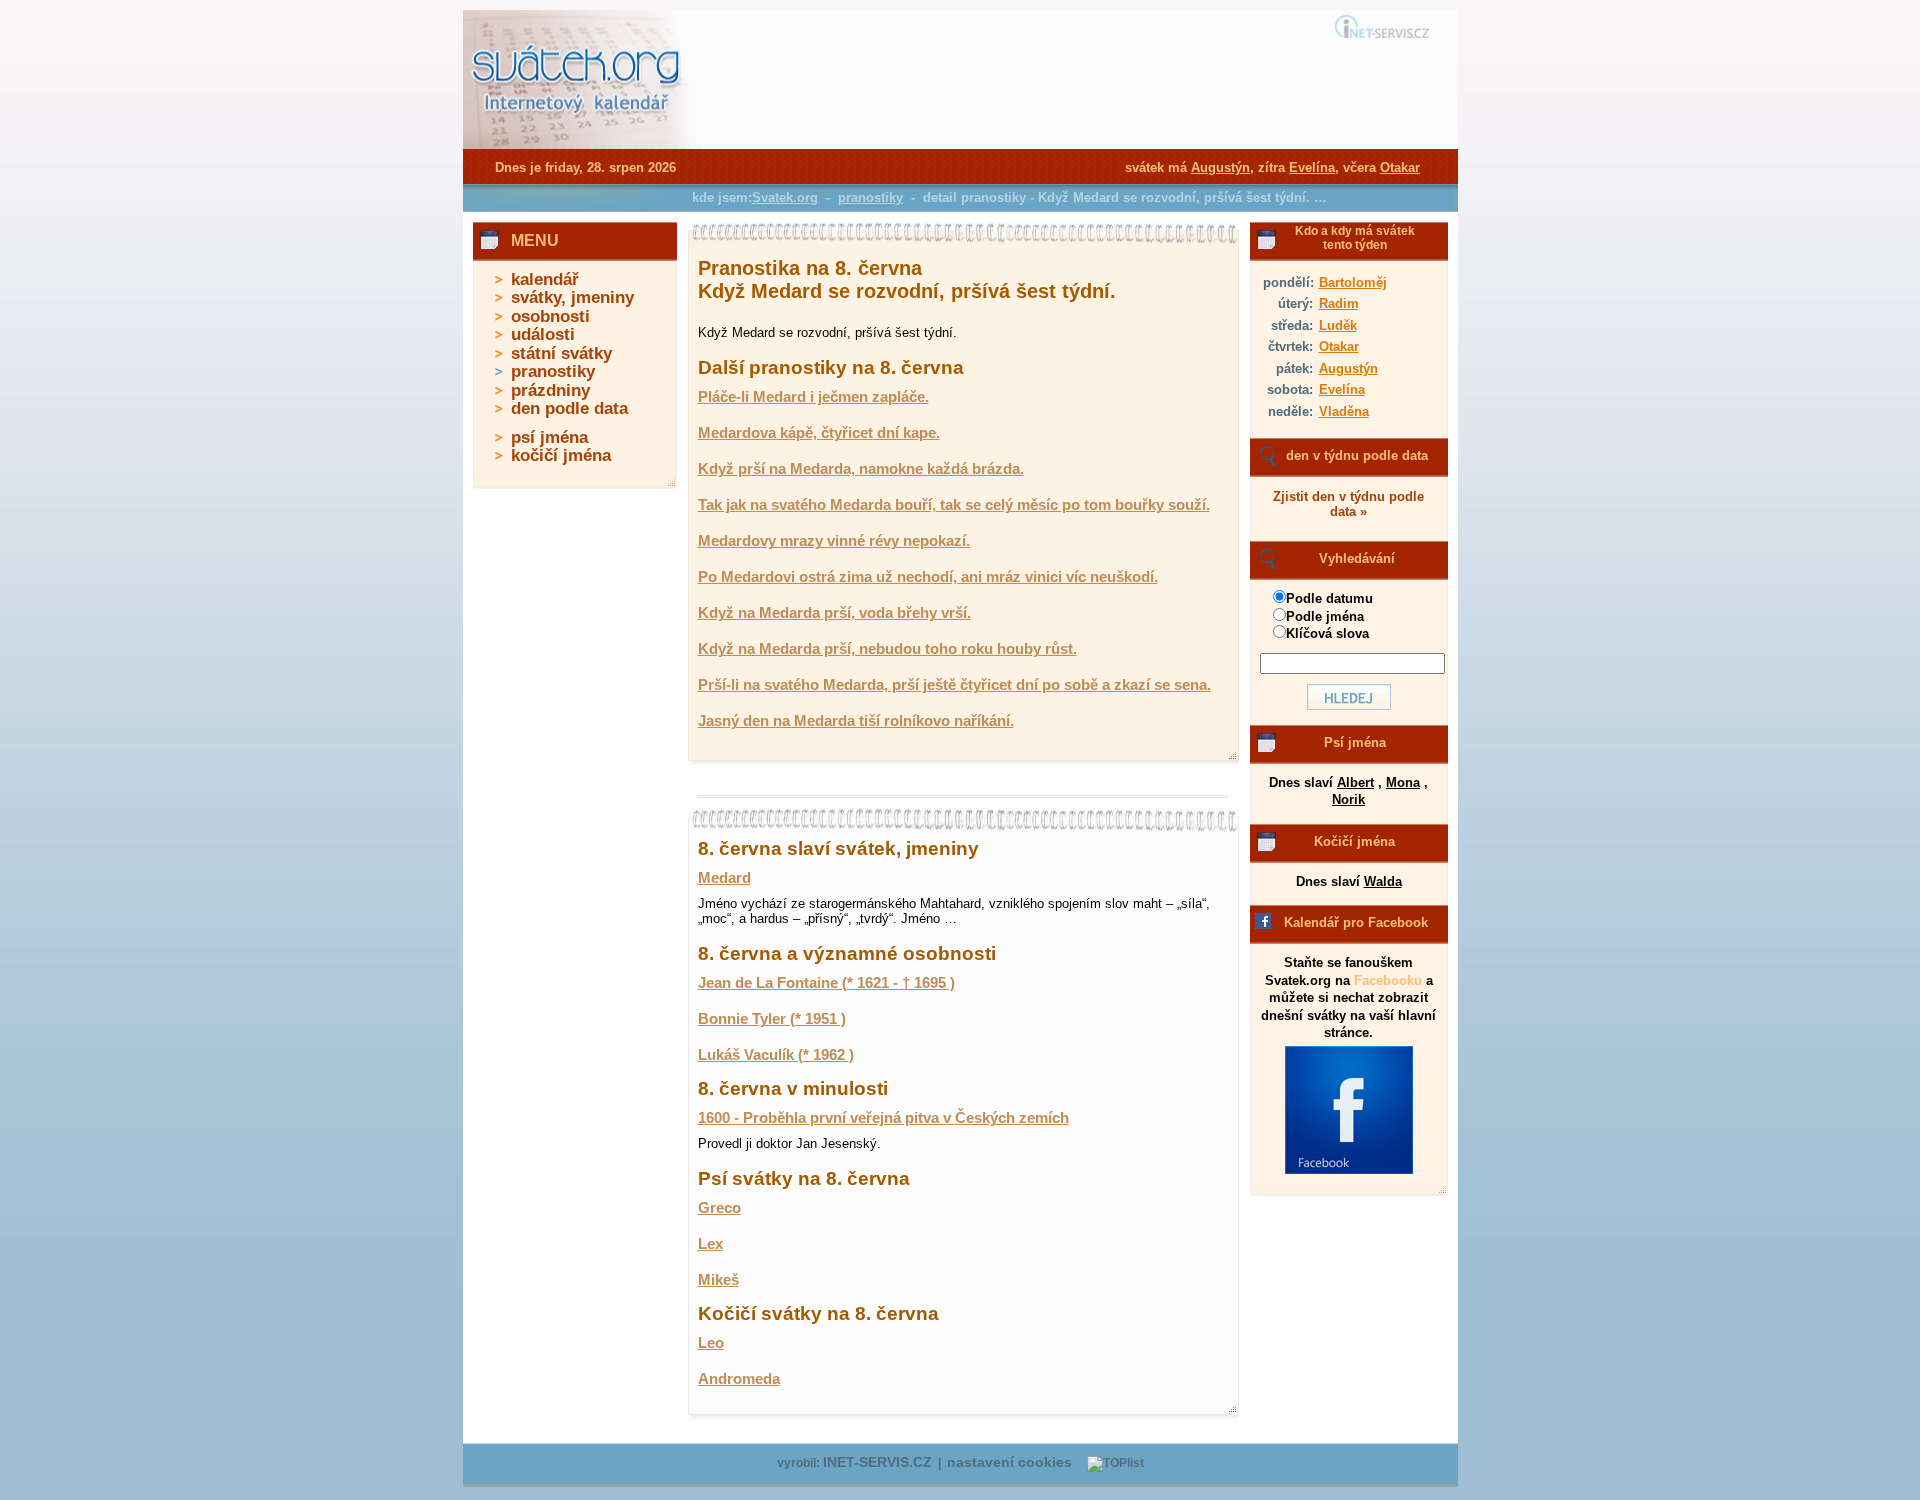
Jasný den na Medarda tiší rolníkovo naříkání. (856, 721)
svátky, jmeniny (572, 297)
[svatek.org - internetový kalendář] (578, 145)
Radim (1339, 303)
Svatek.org (785, 197)
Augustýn (1348, 368)
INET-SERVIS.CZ (877, 1462)
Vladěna (1344, 411)
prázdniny (550, 390)
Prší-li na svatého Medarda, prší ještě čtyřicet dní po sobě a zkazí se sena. (954, 685)
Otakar (1339, 346)
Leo (711, 1343)
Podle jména (1325, 616)
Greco (719, 1208)
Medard (724, 878)
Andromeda (739, 1379)
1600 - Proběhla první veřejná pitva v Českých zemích (883, 1118)
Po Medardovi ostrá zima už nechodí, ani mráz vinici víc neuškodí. (928, 577)
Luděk (1338, 325)
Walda (1383, 881)
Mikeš (718, 1280)
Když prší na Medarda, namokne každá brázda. (861, 469)
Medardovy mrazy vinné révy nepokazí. (834, 541)
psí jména (549, 437)
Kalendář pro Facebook (1356, 922)
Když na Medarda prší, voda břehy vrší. (834, 613)
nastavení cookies (1009, 1462)
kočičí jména (561, 455)
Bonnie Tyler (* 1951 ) (772, 1019)
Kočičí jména (1354, 841)
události (543, 334)
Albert (1355, 782)
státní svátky (561, 353)
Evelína (1342, 389)
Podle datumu (1329, 598)
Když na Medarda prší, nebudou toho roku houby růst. (887, 649)
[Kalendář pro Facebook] (1349, 1170)
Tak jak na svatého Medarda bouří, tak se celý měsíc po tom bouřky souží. (954, 505)
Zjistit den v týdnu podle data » (1348, 504)
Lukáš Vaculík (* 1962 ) (776, 1055)
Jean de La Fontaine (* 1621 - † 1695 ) (826, 983)
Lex (710, 1244)
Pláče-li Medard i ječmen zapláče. (813, 397)
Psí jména (1355, 742)
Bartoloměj (1353, 282)
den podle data (569, 408)
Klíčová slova (1327, 633)
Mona (1403, 782)
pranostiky (553, 371)
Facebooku (1388, 980)
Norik (1348, 799)
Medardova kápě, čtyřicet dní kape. (819, 433)
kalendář (545, 279)
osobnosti (550, 316)
